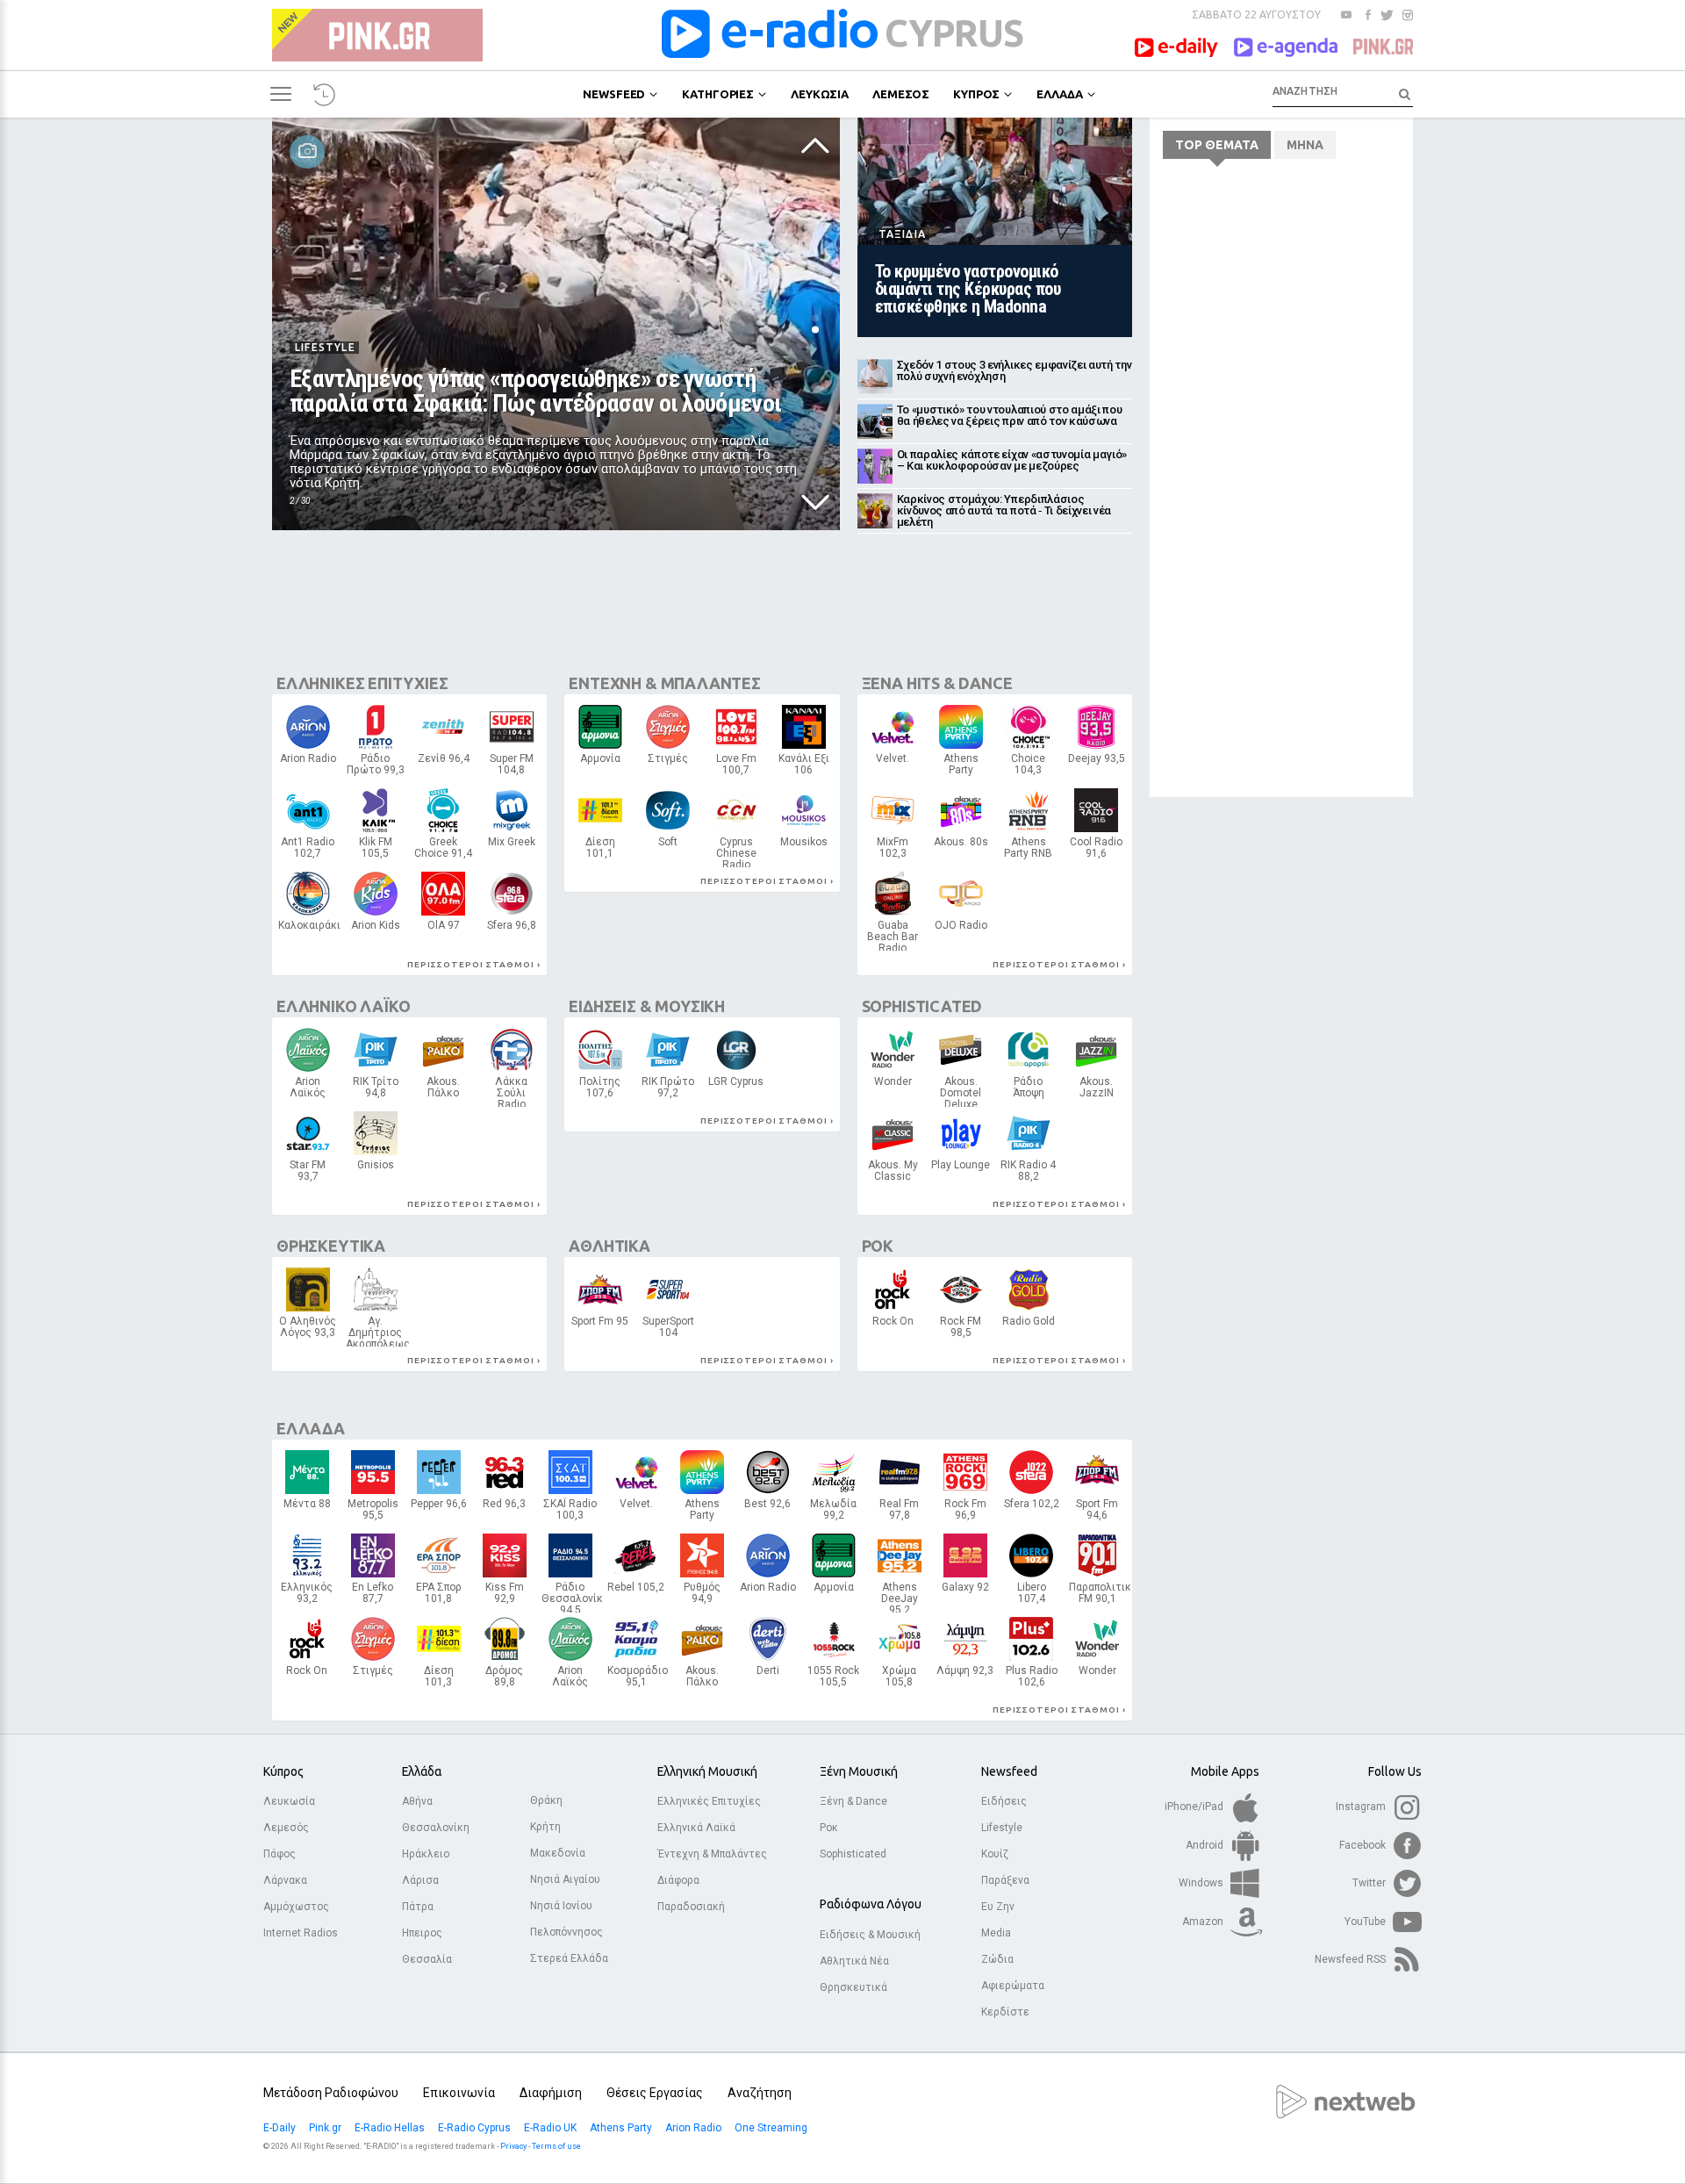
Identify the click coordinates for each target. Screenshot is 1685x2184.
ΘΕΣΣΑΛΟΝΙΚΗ (373, 1514)
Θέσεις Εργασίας (655, 2093)
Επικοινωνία (459, 2093)
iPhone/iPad (1195, 1807)
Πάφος (280, 1854)
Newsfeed (1009, 1771)
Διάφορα (678, 1880)
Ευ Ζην (998, 1907)
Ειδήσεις (1004, 1801)
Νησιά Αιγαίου (565, 1879)
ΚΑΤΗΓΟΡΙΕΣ (718, 94)
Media (996, 1933)
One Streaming (772, 2128)
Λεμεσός (286, 1828)
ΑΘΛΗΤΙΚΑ (609, 1246)
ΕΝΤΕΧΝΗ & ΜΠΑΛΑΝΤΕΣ (665, 683)
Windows (1202, 1883)
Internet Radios (301, 1933)
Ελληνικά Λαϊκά (696, 1828)
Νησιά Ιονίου (561, 1906)
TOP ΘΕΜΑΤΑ (1217, 145)
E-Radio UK (552, 2128)
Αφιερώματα (1013, 1986)
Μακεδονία (558, 1853)
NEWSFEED (614, 94)
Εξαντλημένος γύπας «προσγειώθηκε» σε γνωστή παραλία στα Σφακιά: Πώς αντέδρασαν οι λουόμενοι (535, 391)
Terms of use (556, 2146)
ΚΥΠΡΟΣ (976, 94)
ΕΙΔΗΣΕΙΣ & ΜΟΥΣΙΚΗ (647, 1006)
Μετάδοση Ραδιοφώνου (331, 2093)
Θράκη (546, 1800)
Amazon (1204, 1922)
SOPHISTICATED (922, 1006)
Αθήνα (417, 1801)
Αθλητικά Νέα (854, 1961)
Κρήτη (545, 1827)
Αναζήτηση (760, 2093)
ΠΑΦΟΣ (961, 1331)
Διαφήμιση (551, 2093)
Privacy (513, 2146)
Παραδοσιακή (691, 1907)
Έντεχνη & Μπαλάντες (712, 1854)
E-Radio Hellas (391, 2128)
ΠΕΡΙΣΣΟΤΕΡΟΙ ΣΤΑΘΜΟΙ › (474, 964)
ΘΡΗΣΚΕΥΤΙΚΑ (331, 1246)
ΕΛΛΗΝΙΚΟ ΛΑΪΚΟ (343, 1006)
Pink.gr (326, 2128)
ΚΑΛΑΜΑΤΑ (1028, 1092)
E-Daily (281, 2128)
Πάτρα (418, 1907)
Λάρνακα (285, 1880)
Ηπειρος (422, 1933)
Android (1206, 1845)
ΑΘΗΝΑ (308, 763)
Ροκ (829, 1828)
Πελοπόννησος (566, 1932)
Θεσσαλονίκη (436, 1828)
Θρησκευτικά (853, 1987)
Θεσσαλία (427, 1959)
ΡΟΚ (878, 1246)
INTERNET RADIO (804, 851)
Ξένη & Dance (853, 1801)
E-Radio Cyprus (476, 2128)
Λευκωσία (289, 1801)
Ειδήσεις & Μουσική (870, 1935)
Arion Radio (695, 2128)
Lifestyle (1002, 1828)
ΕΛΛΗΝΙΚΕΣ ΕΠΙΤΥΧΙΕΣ (362, 683)
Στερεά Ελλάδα (569, 1958)
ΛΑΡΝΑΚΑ (444, 930)
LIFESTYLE (325, 347)
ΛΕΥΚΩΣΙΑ (820, 94)
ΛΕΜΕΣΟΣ (901, 94)
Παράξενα (1005, 1880)
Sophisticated (853, 1854)
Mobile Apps (1225, 1771)
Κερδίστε (1005, 2012)
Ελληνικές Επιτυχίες (709, 1801)
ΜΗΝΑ (1305, 145)
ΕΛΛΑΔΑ (1059, 94)
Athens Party (622, 2128)
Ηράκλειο (426, 1854)
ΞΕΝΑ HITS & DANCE (937, 683)
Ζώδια (997, 1959)
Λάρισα (420, 1880)
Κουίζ (995, 1854)
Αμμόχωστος (296, 1907)
